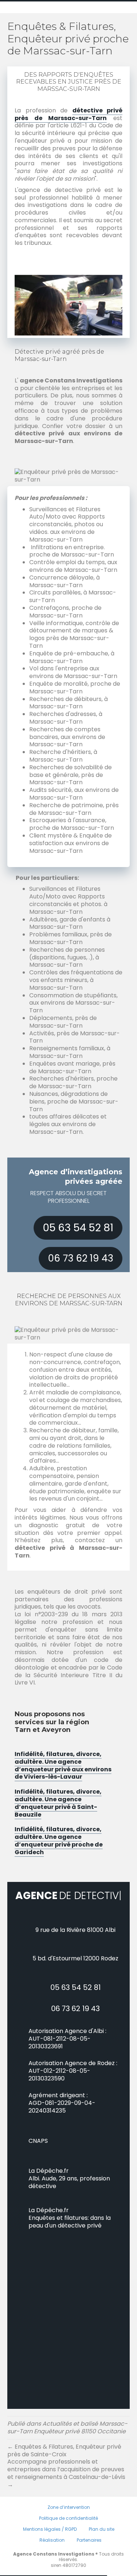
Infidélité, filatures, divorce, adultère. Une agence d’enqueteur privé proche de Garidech (59, 1840)
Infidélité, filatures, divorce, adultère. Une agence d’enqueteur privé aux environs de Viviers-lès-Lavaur (63, 1765)
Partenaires (89, 2553)
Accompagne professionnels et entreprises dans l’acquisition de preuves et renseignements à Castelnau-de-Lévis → (66, 2486)
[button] (78, 1228)
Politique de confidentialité (68, 2531)
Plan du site (102, 2542)
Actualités (57, 2437)
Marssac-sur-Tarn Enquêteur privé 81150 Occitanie (67, 2441)
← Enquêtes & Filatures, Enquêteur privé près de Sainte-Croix (64, 2464)
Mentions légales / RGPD (50, 2542)
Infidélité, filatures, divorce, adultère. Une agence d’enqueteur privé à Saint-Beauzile (58, 1803)
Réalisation (52, 2553)
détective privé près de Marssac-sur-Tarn (68, 114)
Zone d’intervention (69, 2520)
